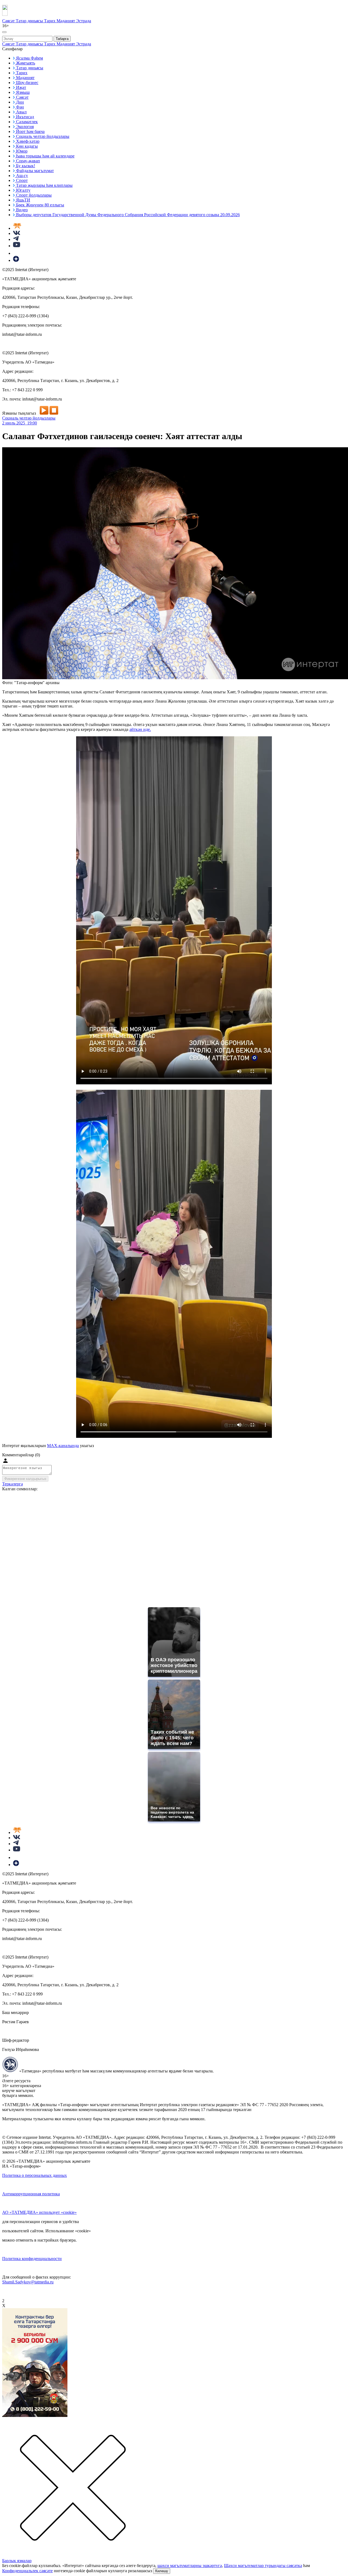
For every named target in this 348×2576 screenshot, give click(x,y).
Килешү (162, 2571)
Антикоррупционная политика (31, 2194)
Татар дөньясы (30, 21)
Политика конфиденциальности (32, 2259)
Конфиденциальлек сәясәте (27, 2571)
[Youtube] (17, 246)
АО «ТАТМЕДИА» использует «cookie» (39, 2212)
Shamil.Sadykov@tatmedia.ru (28, 2282)
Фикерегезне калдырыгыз (25, 1479)
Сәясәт (9, 21)
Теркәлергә (13, 1484)
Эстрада (84, 21)
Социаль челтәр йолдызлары (29, 418)
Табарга (62, 39)
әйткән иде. (140, 729)
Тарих (50, 21)
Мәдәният (66, 21)
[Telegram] (16, 239)
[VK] (17, 233)
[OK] (16, 253)
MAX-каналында (63, 1446)
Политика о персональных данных (35, 2175)
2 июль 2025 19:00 (20, 423)
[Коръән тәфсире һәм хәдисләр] (17, 228)
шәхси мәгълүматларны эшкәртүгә (190, 2566)
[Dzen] (16, 260)
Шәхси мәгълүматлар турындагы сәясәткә (263, 2566)
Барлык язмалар (17, 2561)
